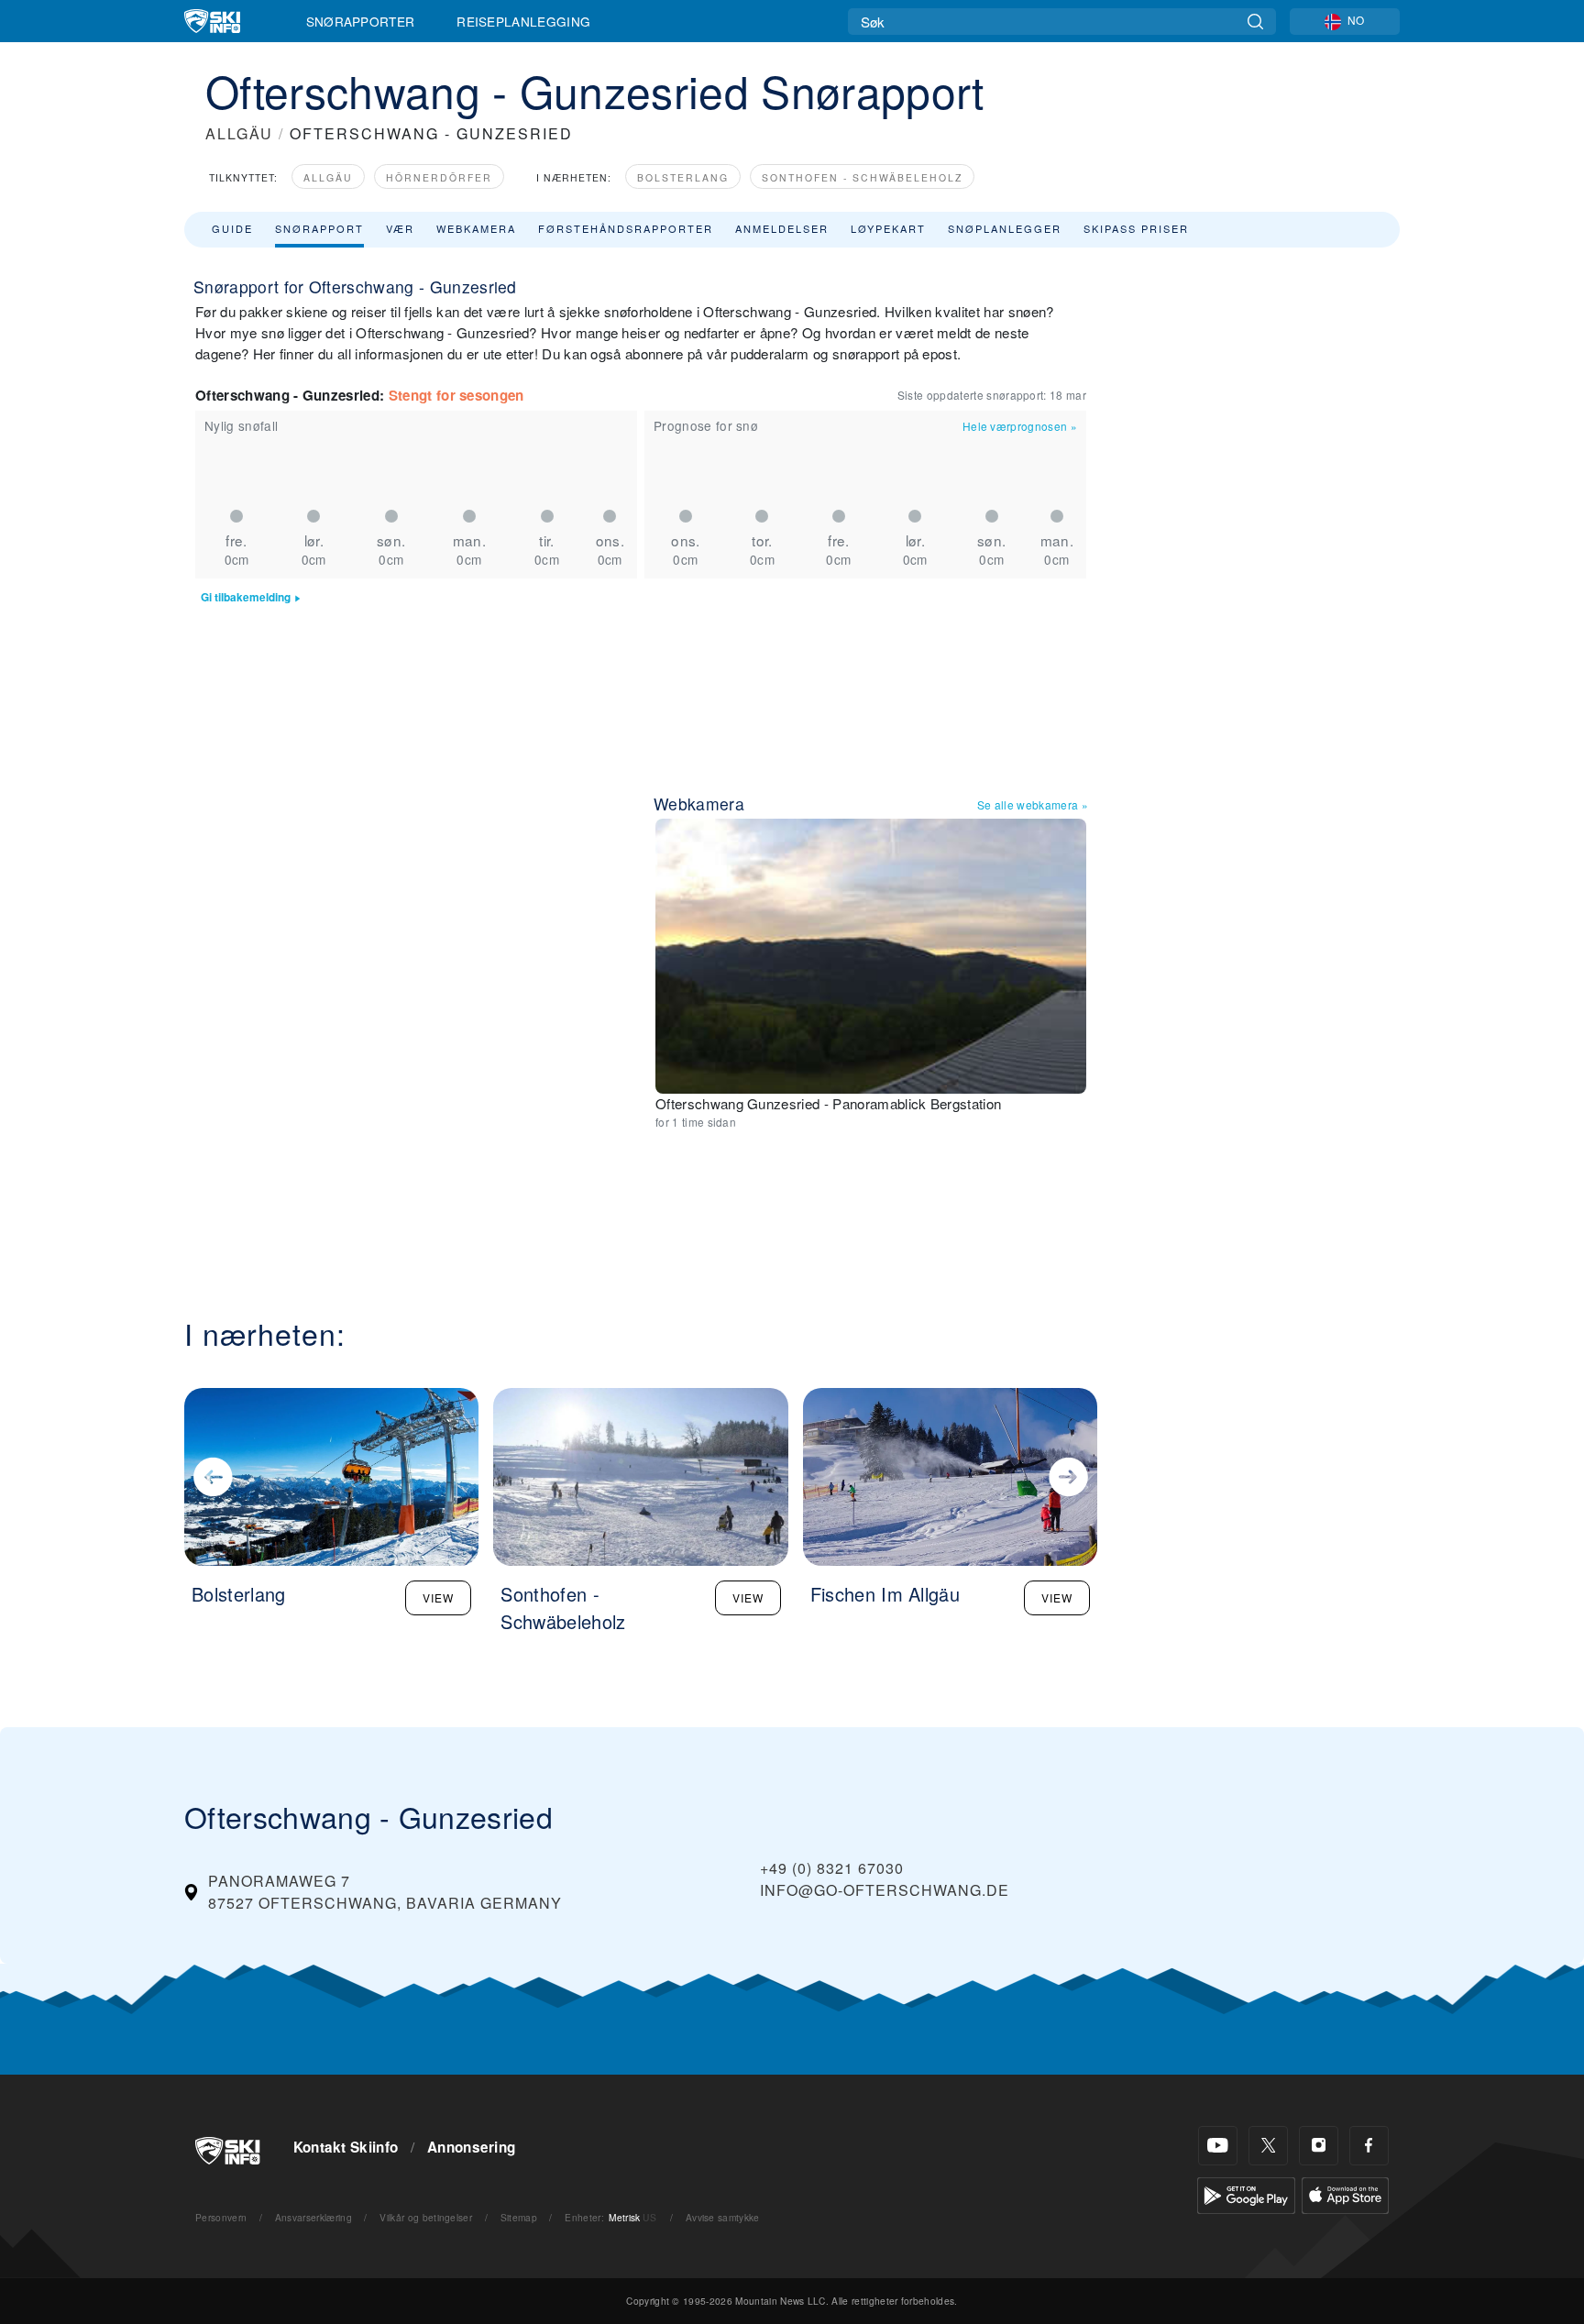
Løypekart (888, 228)
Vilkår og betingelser (426, 2217)
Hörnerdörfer (439, 177)
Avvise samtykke (723, 2217)
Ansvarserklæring (313, 2217)
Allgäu (328, 177)
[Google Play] (1246, 2193)
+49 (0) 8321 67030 (832, 1868)
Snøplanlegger (1005, 228)
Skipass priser (1136, 228)
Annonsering (472, 2147)
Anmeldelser (782, 228)
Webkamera (476, 228)
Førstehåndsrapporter (626, 228)
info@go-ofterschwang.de (885, 1890)
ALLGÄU (239, 133)
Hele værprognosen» (1020, 426)
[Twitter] (1268, 2146)
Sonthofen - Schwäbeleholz (862, 177)
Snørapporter (361, 21)
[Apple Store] (1345, 2193)
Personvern (221, 2217)
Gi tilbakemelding (246, 597)
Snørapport (319, 228)
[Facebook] (1369, 2146)
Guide (232, 228)
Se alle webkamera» (1033, 804)
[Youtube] (1218, 2146)
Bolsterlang (683, 177)
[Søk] (1255, 22)
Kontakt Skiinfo (346, 2147)
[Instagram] (1319, 2146)
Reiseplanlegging (523, 21)
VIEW (438, 1597)
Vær (400, 228)
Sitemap (519, 2217)
